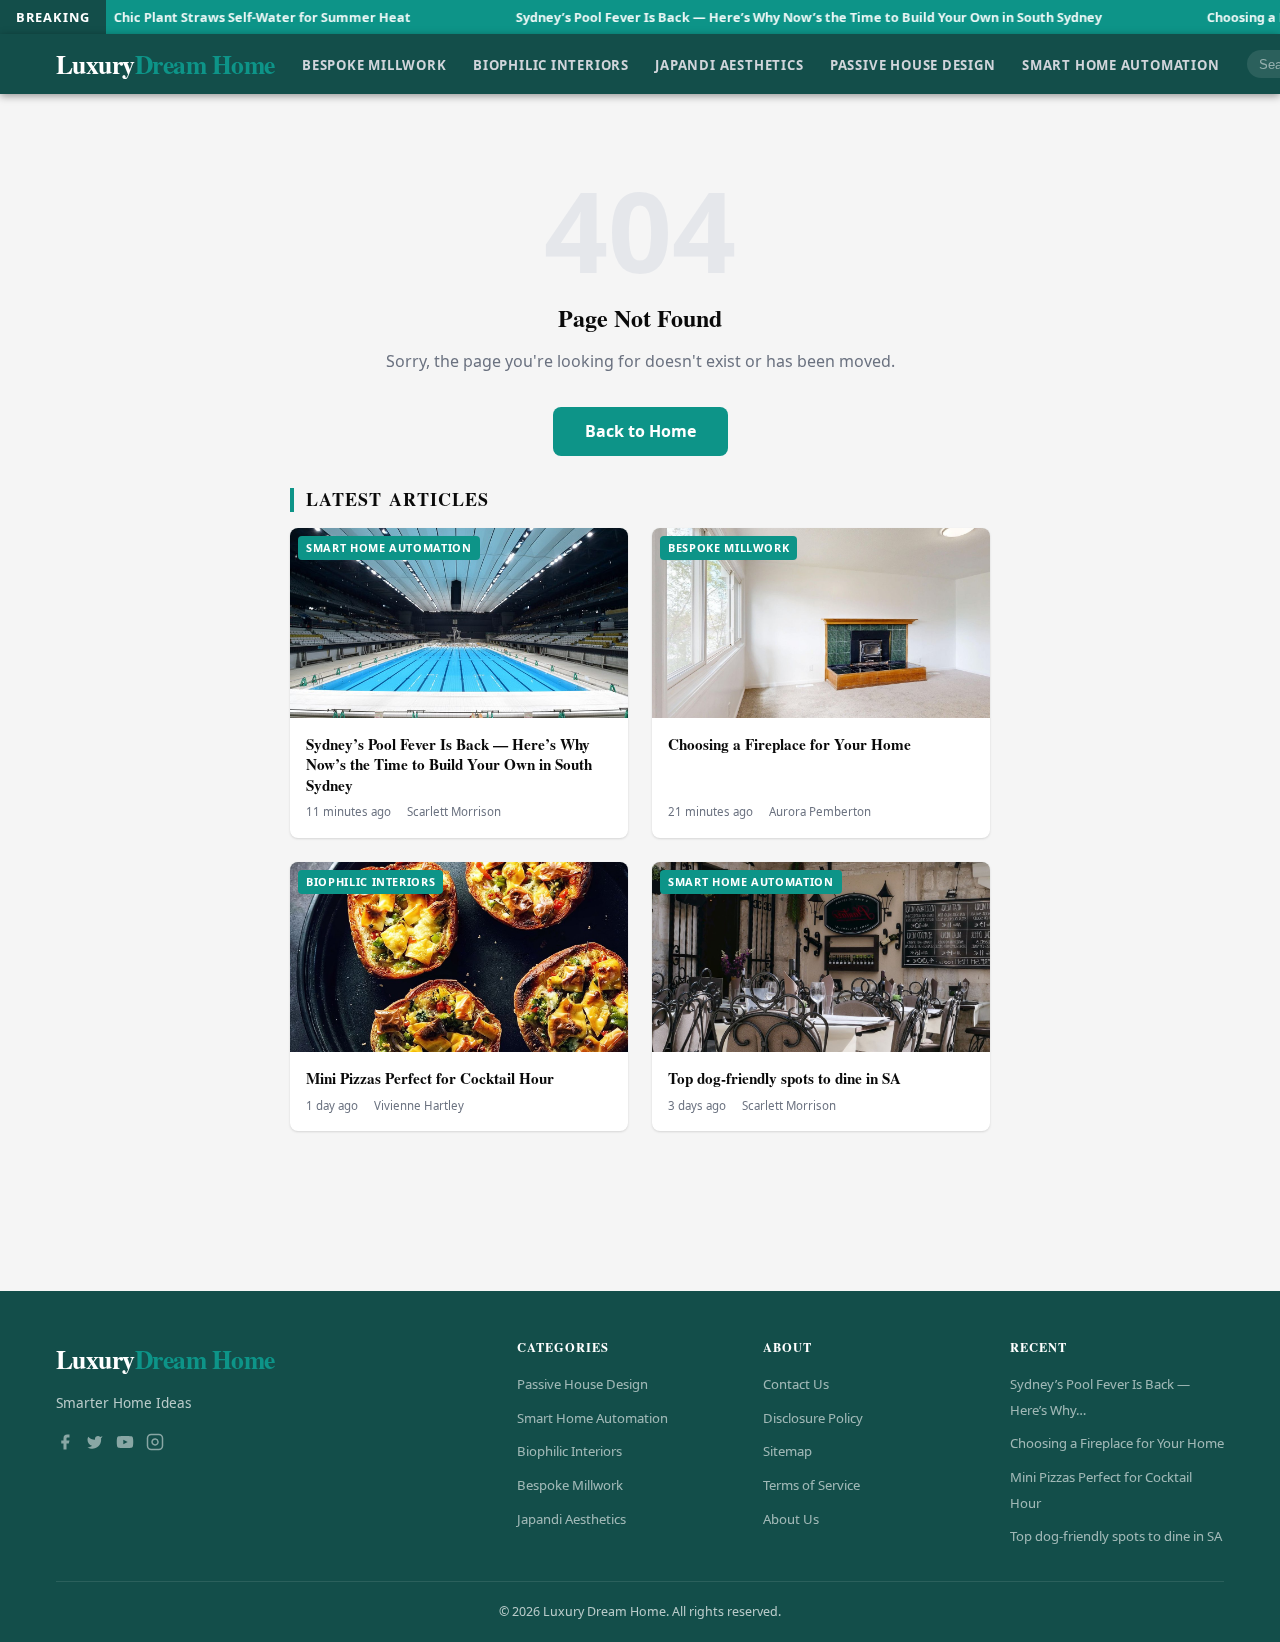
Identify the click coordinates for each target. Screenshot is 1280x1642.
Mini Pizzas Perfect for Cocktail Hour (430, 1078)
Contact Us (796, 1384)
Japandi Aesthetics (729, 64)
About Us (791, 1519)
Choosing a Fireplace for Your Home (789, 744)
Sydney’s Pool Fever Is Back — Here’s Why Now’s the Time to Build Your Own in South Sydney (749, 17)
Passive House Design (913, 64)
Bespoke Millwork (374, 64)
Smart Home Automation (1121, 64)
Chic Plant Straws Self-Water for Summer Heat (202, 17)
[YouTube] (125, 1444)
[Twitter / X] (95, 1444)
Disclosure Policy (813, 1418)
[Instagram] (155, 1444)
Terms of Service (811, 1485)
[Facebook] (65, 1444)
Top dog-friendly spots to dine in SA (784, 1078)
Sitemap (787, 1451)
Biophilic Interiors (551, 64)
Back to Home (640, 431)
